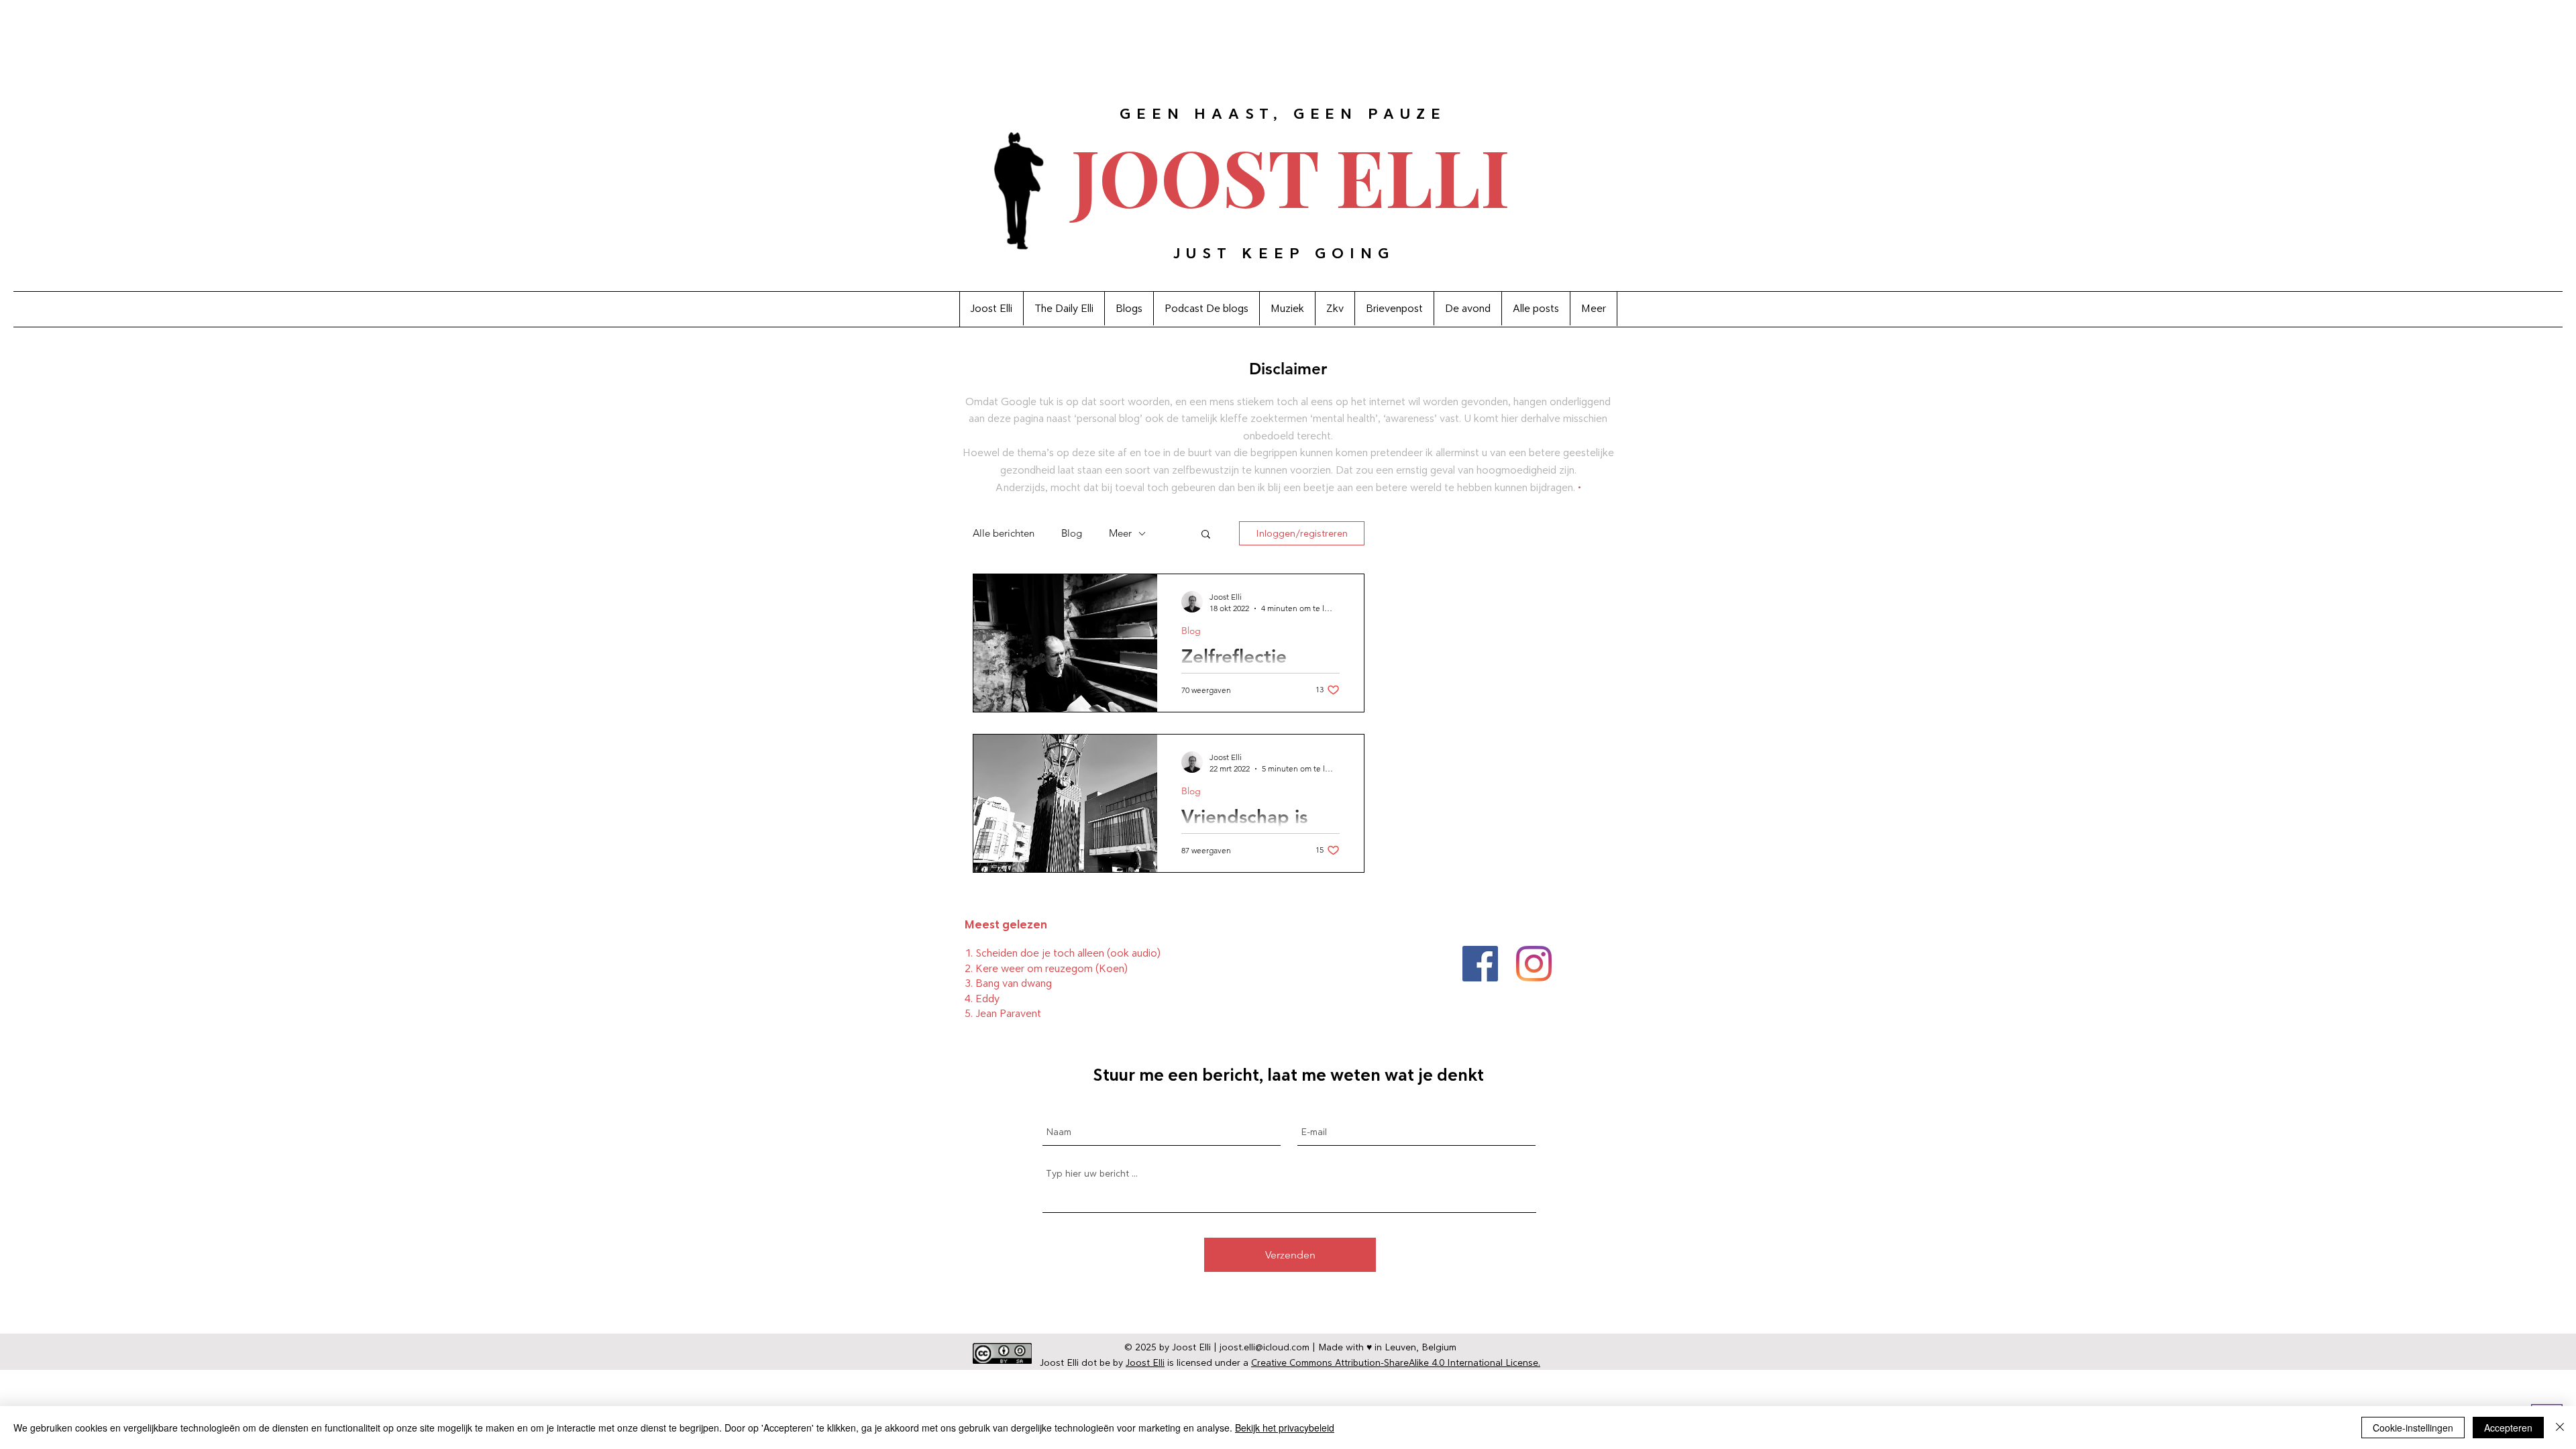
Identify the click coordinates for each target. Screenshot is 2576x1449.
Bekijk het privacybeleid (1285, 1428)
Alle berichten (1004, 533)
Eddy (987, 999)
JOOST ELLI (1291, 175)
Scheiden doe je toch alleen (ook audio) (1068, 953)
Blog (1072, 533)
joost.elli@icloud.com (1265, 1347)
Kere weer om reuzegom (1034, 968)
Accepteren (2508, 1428)
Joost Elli (1145, 1362)
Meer (1120, 533)
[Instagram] (1534, 964)
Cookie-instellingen (2413, 1428)
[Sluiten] (2560, 1428)
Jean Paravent (1008, 1013)
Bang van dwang (1014, 983)
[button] (1206, 535)
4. (970, 999)
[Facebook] (1480, 964)
